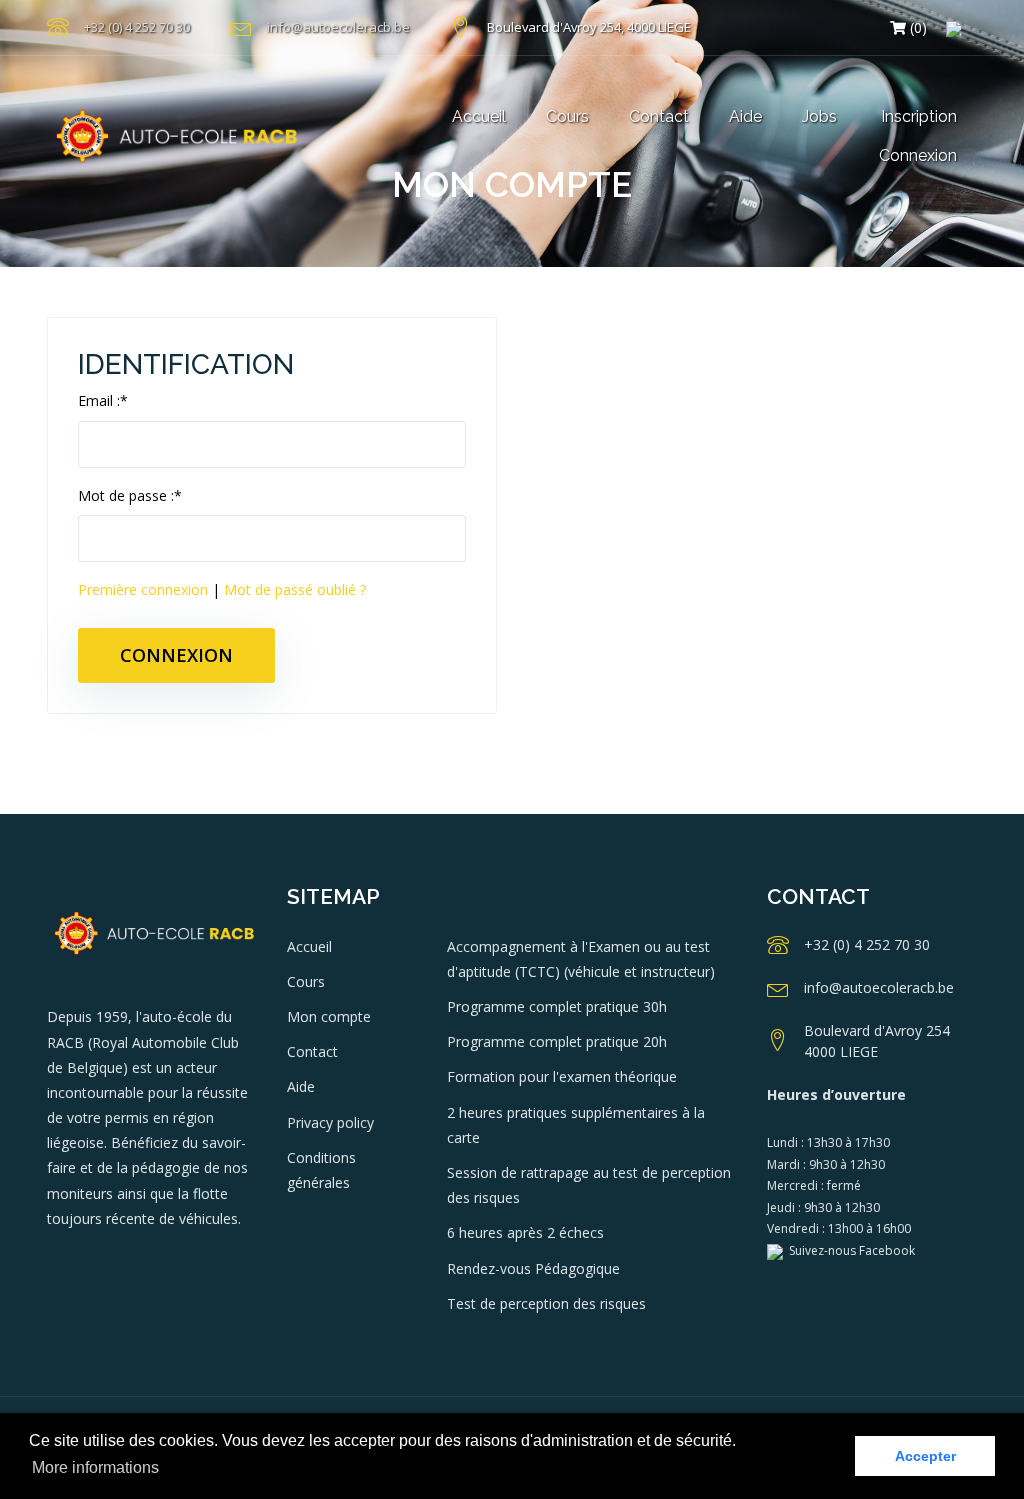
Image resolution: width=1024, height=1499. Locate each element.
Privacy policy (330, 1122)
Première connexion (145, 589)
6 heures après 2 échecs (525, 1232)
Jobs (819, 116)
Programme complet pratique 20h (557, 1041)
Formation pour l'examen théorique (562, 1076)
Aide (745, 116)
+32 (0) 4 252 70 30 (137, 27)
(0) (916, 27)
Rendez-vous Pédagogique (533, 1268)
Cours (567, 116)
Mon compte (329, 1016)
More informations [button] (95, 1467)
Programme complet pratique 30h (557, 1006)
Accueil (479, 116)
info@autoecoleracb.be (338, 27)
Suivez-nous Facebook (849, 1250)
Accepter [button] (925, 1456)
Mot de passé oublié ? (295, 589)
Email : (103, 400)
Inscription (919, 116)
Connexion (918, 155)
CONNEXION (176, 655)
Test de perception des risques (546, 1303)
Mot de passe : (130, 495)
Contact (659, 116)
